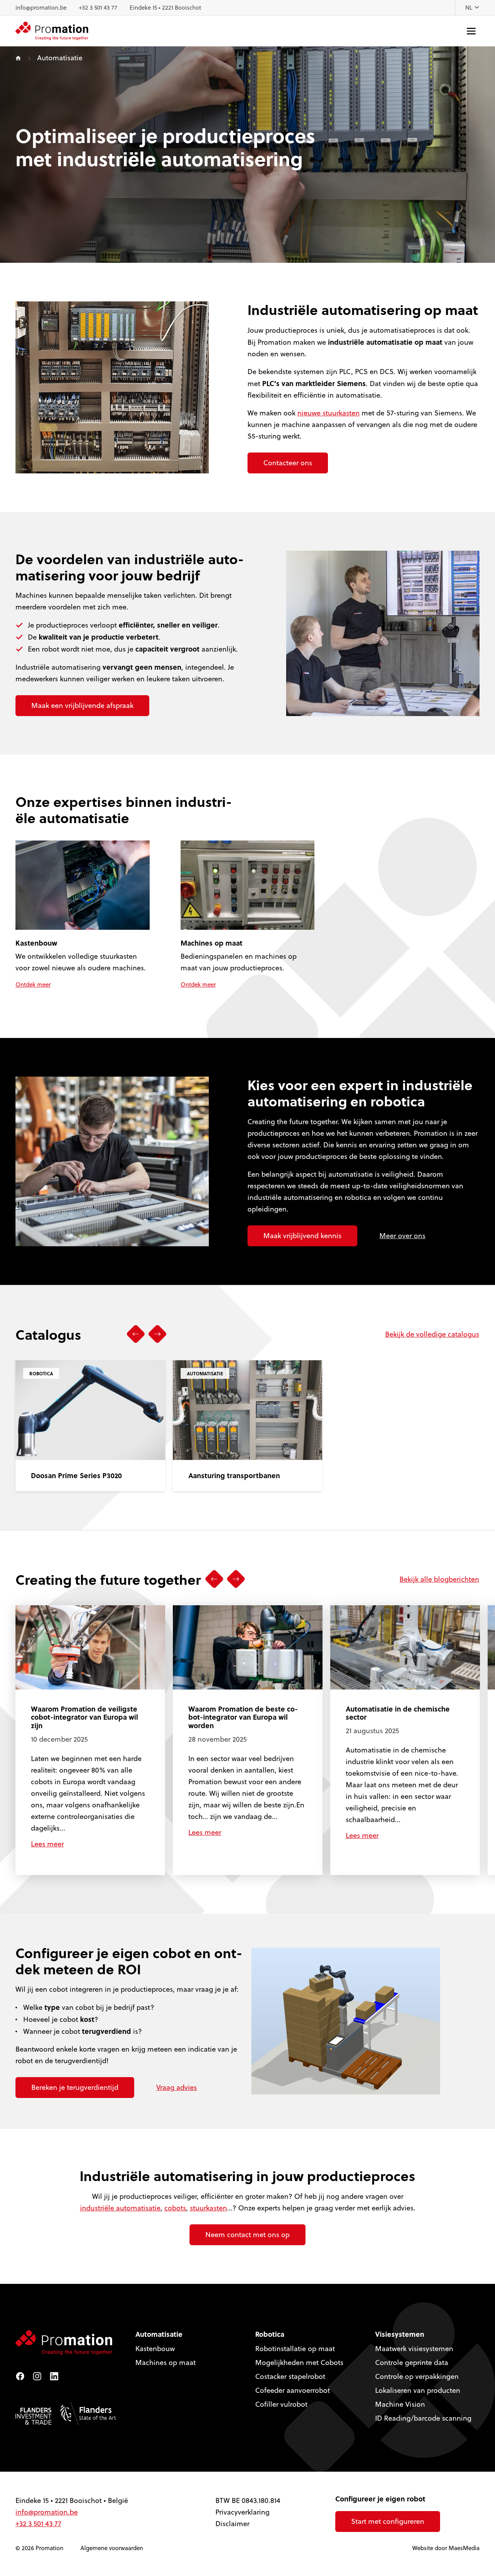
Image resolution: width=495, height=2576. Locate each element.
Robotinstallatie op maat (295, 2349)
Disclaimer (232, 2524)
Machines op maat (166, 2362)
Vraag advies (177, 2087)
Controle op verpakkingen (417, 2376)
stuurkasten (208, 2208)
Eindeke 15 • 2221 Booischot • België (72, 2500)
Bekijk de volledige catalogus (432, 1334)
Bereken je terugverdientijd (75, 2087)
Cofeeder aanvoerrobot (293, 2390)
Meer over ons (402, 1236)
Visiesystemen (400, 2334)
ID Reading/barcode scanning (423, 2418)
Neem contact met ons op (247, 2235)
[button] (136, 1334)
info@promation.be (41, 8)
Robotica (270, 2334)
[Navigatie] (471, 31)
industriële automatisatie (120, 2208)
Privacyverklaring (242, 2512)
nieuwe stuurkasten (329, 413)
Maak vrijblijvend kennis (302, 1236)
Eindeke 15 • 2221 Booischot (165, 8)
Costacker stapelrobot (290, 2376)
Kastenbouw (155, 2349)
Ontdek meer (33, 984)
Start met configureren (388, 2521)
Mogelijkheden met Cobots (299, 2362)
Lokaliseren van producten (418, 2390)
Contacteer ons (288, 463)
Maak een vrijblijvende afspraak (82, 705)
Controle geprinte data (412, 2362)
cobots (175, 2208)
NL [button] (470, 8)
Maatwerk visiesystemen (414, 2349)
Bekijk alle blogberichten (439, 1579)
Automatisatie (159, 2334)
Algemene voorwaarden (112, 2548)
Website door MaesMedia (446, 2548)
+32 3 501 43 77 (98, 8)
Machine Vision (400, 2404)
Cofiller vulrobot (281, 2404)
